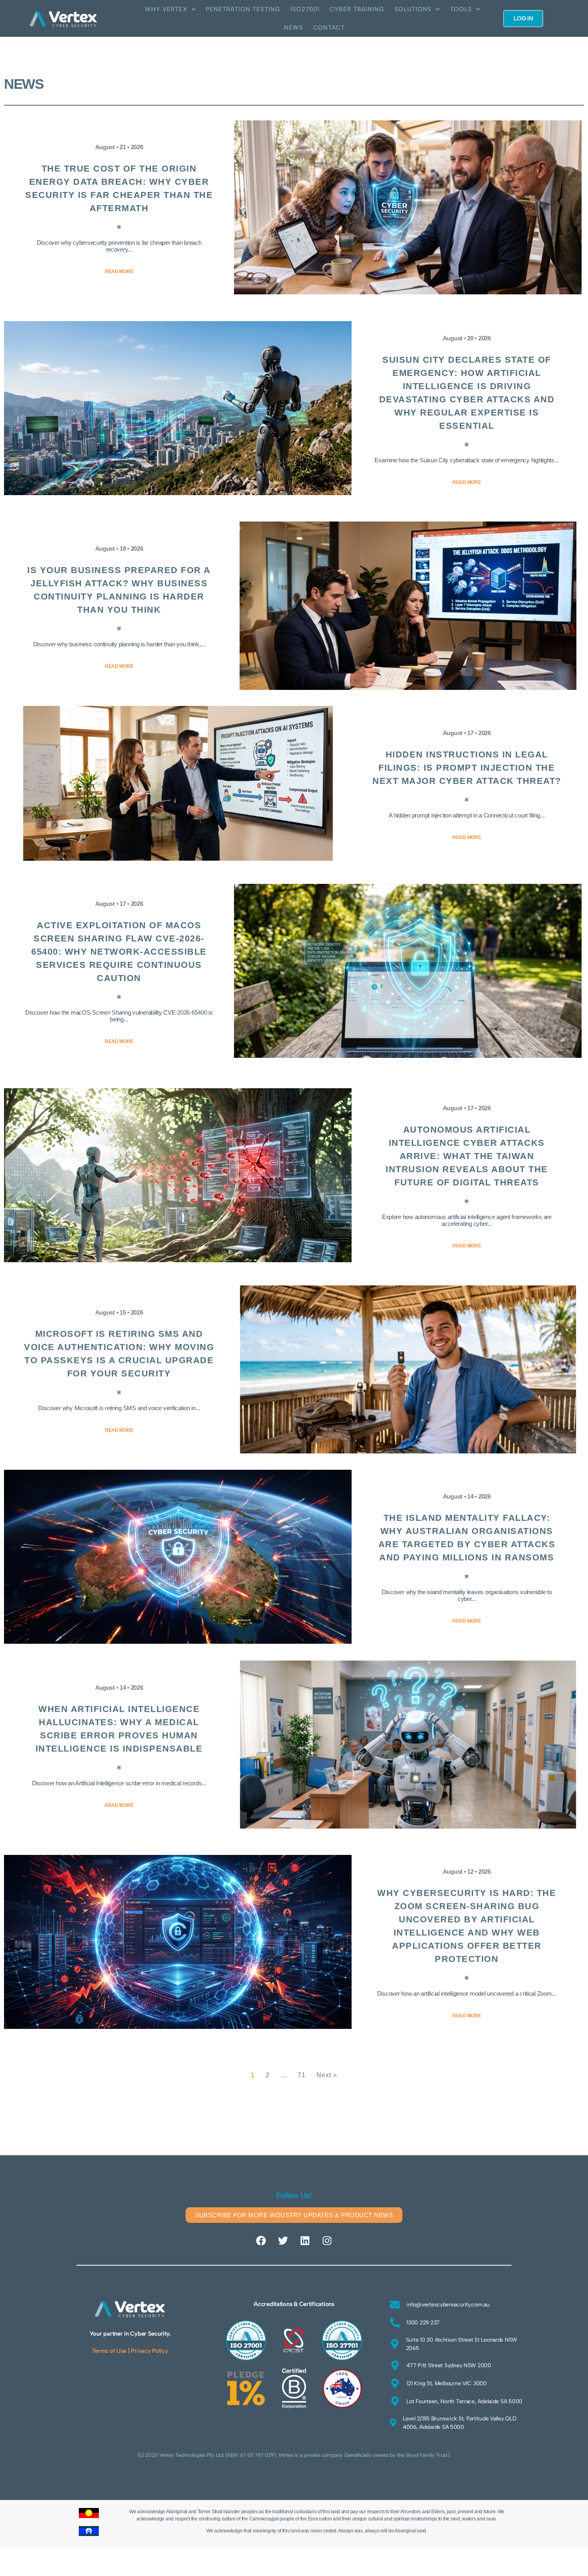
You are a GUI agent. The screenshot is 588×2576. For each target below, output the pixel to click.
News (294, 28)
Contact (329, 28)
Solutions (413, 9)
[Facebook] (261, 2241)
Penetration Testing (243, 9)
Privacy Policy (149, 2351)
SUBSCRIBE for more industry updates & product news (294, 2215)
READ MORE (119, 272)
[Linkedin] (305, 2241)
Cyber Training (357, 9)
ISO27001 (305, 9)
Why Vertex (166, 9)
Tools (461, 9)
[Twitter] (283, 2241)
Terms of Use (109, 2351)
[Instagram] (327, 2241)
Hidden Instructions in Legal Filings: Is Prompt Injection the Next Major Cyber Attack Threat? (467, 768)
